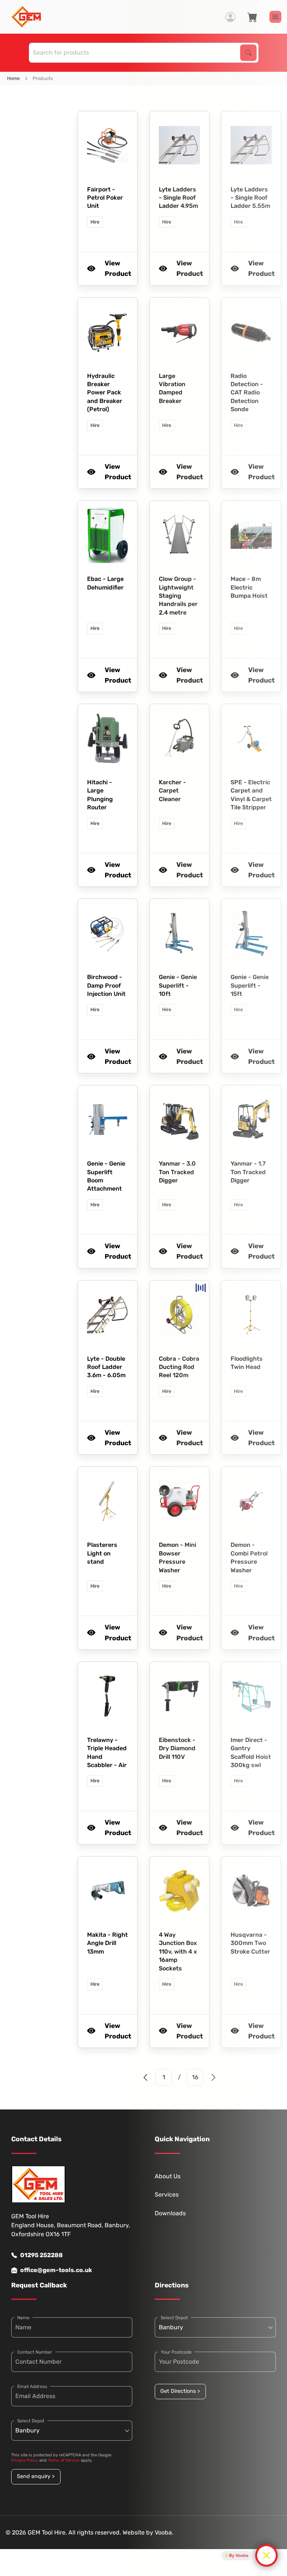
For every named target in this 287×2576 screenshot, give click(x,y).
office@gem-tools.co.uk (56, 2270)
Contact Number (35, 2352)
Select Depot (31, 2421)
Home (13, 78)
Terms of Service (64, 2460)
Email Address (32, 2386)
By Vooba (239, 2555)
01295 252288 (41, 2255)
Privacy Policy (25, 2460)
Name (23, 2318)
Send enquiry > (36, 2476)
